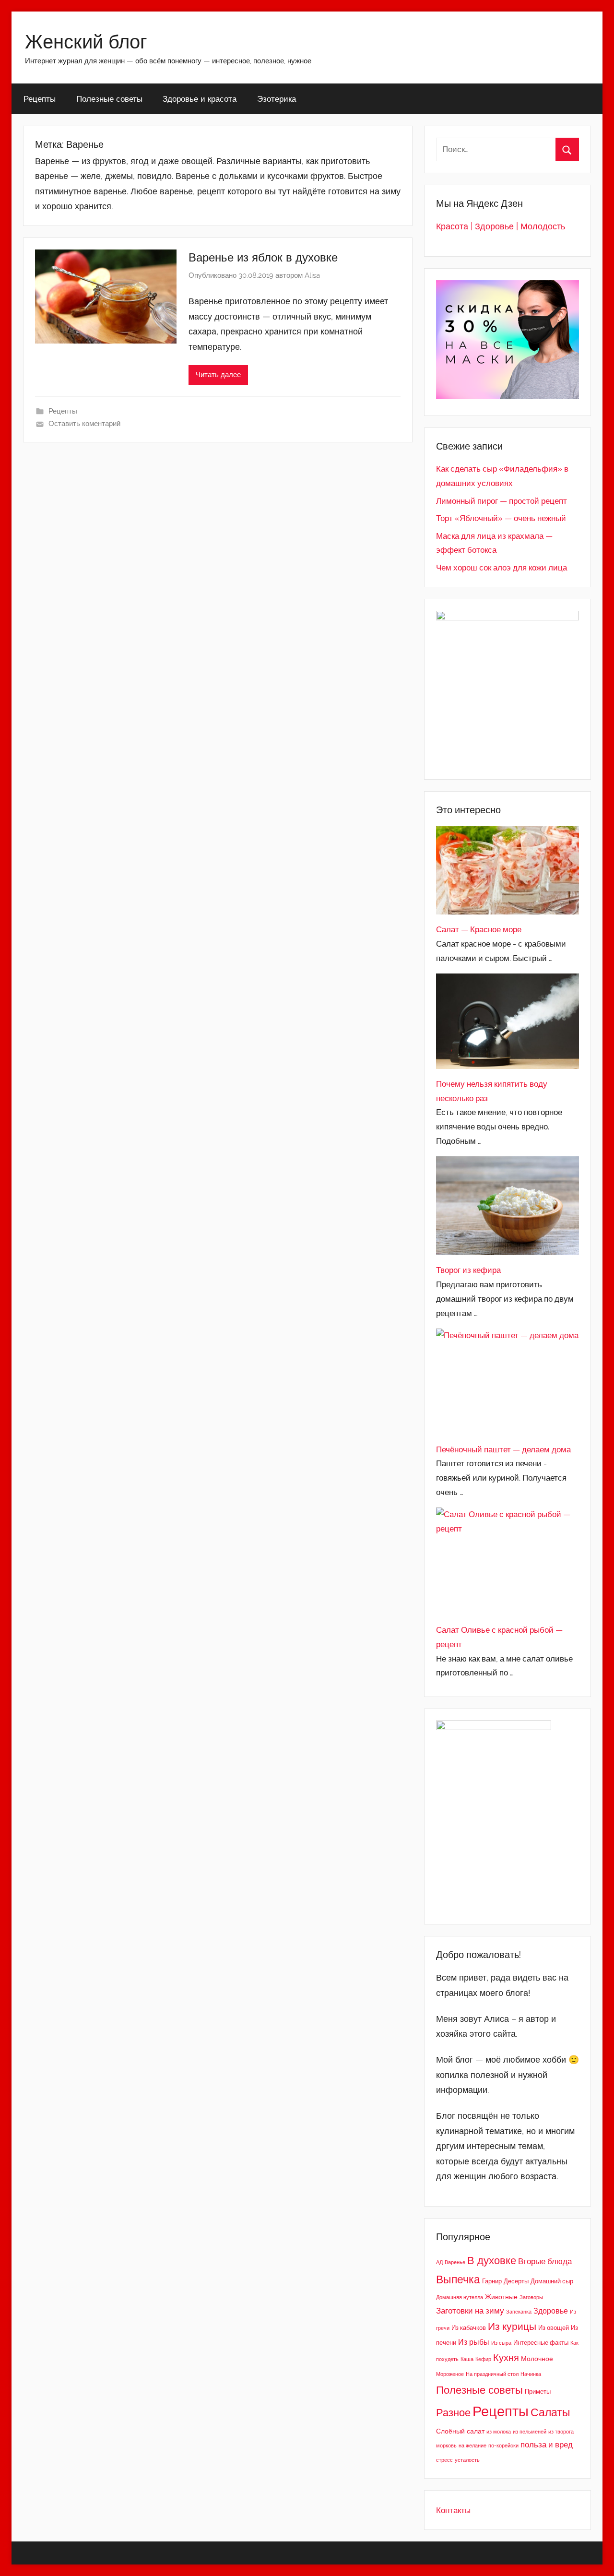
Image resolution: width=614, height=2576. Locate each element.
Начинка (531, 2374)
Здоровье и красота (200, 99)
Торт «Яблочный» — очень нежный (501, 518)
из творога (561, 2432)
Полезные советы (109, 99)
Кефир (483, 2359)
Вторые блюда (545, 2261)
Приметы (538, 2392)
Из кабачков (469, 2328)
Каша (467, 2359)
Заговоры (531, 2297)
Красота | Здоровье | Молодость (501, 226)
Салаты (550, 2412)
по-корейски (503, 2445)
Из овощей (554, 2328)
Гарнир (492, 2281)
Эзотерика (277, 99)
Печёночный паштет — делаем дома (503, 1449)
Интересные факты (541, 2343)
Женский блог (86, 41)
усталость (467, 2460)
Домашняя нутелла (460, 2297)
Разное (453, 2412)
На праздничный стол (492, 2374)
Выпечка (458, 2279)
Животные (501, 2297)
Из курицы (512, 2327)
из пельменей (530, 2432)
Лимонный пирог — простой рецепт (502, 501)
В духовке (492, 2260)
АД (439, 2262)
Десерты (516, 2281)
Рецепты (40, 99)
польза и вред (547, 2445)
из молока (499, 2432)
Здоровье (551, 2311)
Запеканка (519, 2312)
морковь (446, 2445)
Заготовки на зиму (470, 2311)
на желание (472, 2445)
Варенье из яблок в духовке (263, 257)
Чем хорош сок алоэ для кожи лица (502, 568)
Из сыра (501, 2343)
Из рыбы (474, 2342)
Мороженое (450, 2374)
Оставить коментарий (84, 424)
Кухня (506, 2358)
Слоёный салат (460, 2431)
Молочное (537, 2358)
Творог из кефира (468, 1270)
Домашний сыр (552, 2281)
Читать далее (218, 375)
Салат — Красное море (479, 929)
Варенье (455, 2262)
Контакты (453, 2510)
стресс (444, 2460)
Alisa (312, 275)
